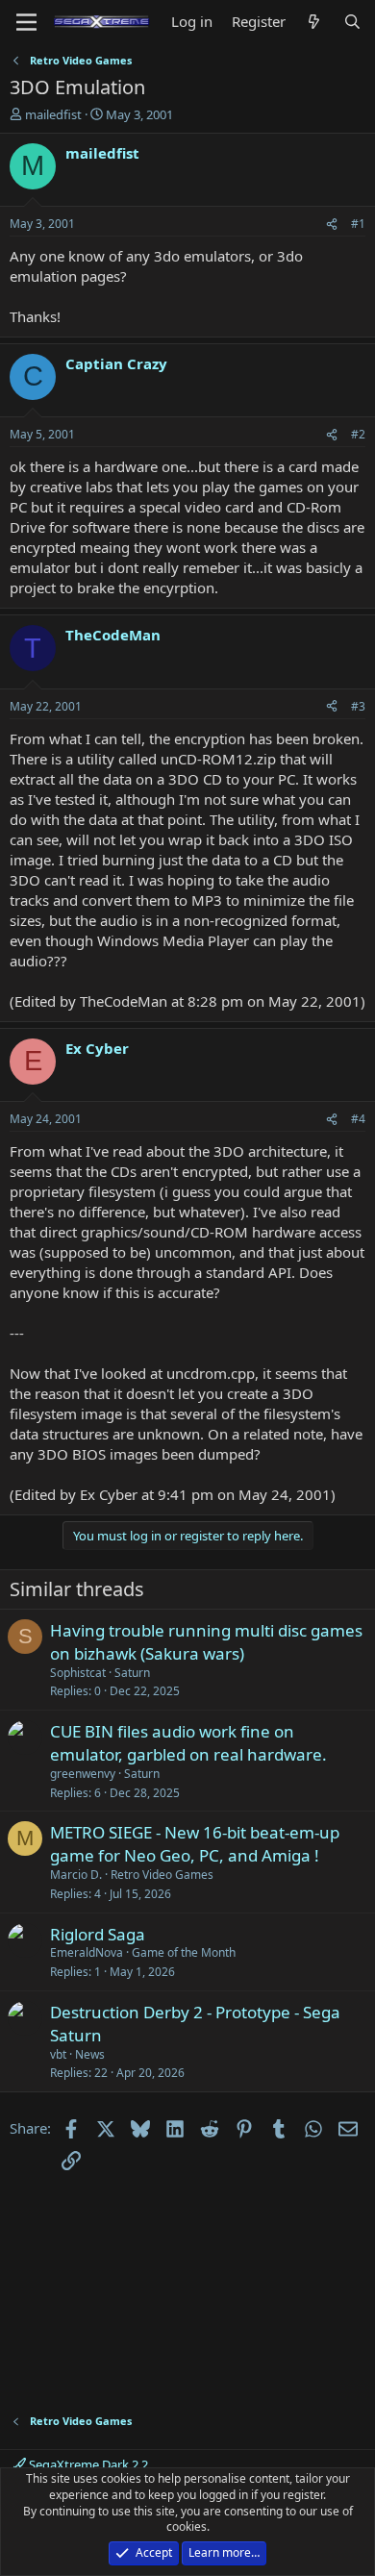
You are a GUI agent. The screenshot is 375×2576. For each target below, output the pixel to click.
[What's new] (314, 22)
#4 (358, 1119)
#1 (358, 224)
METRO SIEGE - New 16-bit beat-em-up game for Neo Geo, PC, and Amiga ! (195, 1844)
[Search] (352, 22)
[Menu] (26, 22)
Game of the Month (184, 1952)
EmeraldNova (87, 1952)
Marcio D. (76, 1875)
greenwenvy (83, 1774)
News (90, 2054)
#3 (358, 706)
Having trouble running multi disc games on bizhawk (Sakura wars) (206, 1642)
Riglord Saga (98, 1934)
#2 (358, 434)
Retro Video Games (162, 1875)
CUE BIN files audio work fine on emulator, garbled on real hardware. (188, 1743)
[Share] (332, 225)
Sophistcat (78, 1673)
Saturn (132, 1673)
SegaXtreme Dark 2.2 (87, 2464)
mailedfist (53, 114)
